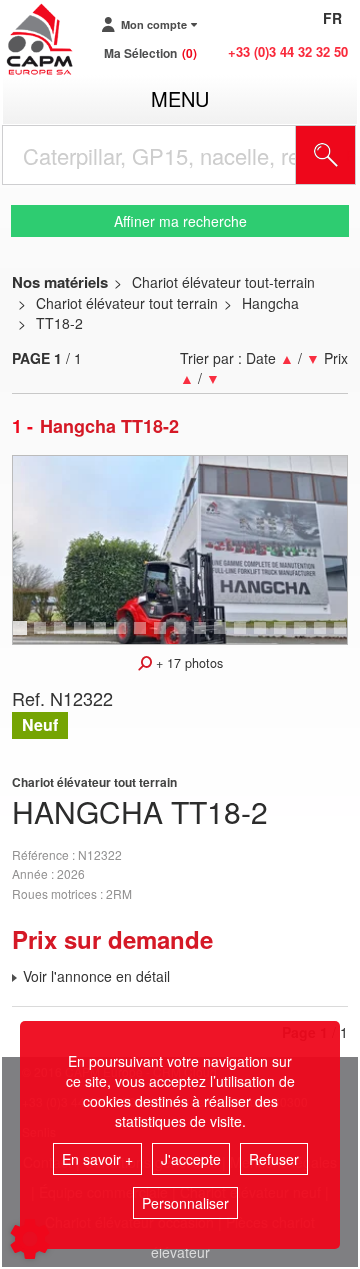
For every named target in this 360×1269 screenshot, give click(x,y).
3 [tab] (63, 637)
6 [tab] (123, 637)
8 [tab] (163, 637)
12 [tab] (247, 637)
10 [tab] (207, 637)
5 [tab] (103, 637)
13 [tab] (267, 637)
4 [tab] (83, 637)
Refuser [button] (274, 1159)
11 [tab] (227, 637)
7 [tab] (143, 637)
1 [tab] (23, 637)
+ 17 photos (187, 663)
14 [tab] (287, 637)
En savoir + (97, 1159)
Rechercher (351, 155)
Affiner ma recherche (180, 221)
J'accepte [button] (191, 1159)
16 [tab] (327, 637)
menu (180, 98)
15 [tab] (307, 637)
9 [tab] (183, 637)
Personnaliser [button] (185, 1203)
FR (332, 18)
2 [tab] (43, 637)
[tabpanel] (180, 550)
